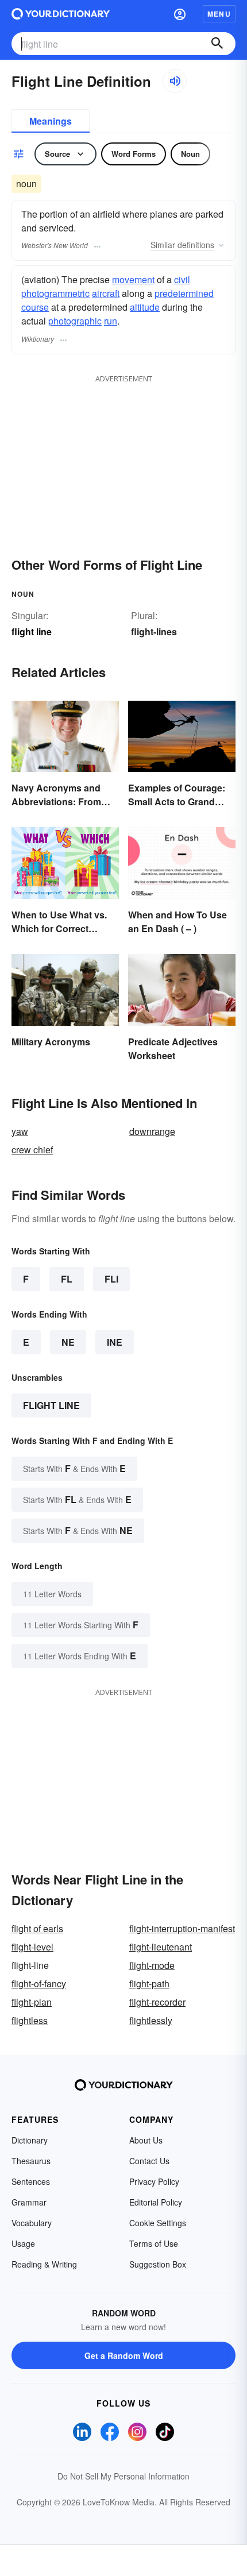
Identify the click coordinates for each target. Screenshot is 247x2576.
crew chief (32, 1150)
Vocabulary (32, 2223)
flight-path (149, 1984)
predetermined (184, 293)
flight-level (32, 1947)
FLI (111, 1279)
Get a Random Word (124, 2355)
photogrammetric (55, 293)
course (35, 307)
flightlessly (151, 2020)
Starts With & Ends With (74, 1468)
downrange (152, 1131)
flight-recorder (157, 2002)
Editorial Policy (156, 2202)
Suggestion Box (158, 2264)
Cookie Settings (158, 2223)
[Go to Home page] (61, 14)
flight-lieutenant (161, 1947)
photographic (75, 321)
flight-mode (152, 1965)
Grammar (29, 2202)
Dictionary (30, 2140)
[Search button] (217, 44)
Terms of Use (154, 2243)
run (111, 321)
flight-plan (32, 2002)
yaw (20, 1131)
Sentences (31, 2181)
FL (67, 1279)
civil (182, 279)
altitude (145, 307)
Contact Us (149, 2161)
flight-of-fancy (39, 1984)
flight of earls (37, 1928)
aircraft (106, 293)
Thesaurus (31, 2161)
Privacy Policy (154, 2181)
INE (115, 1342)
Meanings (51, 121)
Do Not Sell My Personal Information (123, 2476)
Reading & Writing (44, 2264)
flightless (30, 2020)
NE (68, 1342)
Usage (23, 2243)
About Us (146, 2140)
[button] (180, 14)
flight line (51, 1405)
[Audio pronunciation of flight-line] (175, 81)
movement (133, 279)
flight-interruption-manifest (182, 1928)
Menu (219, 14)
